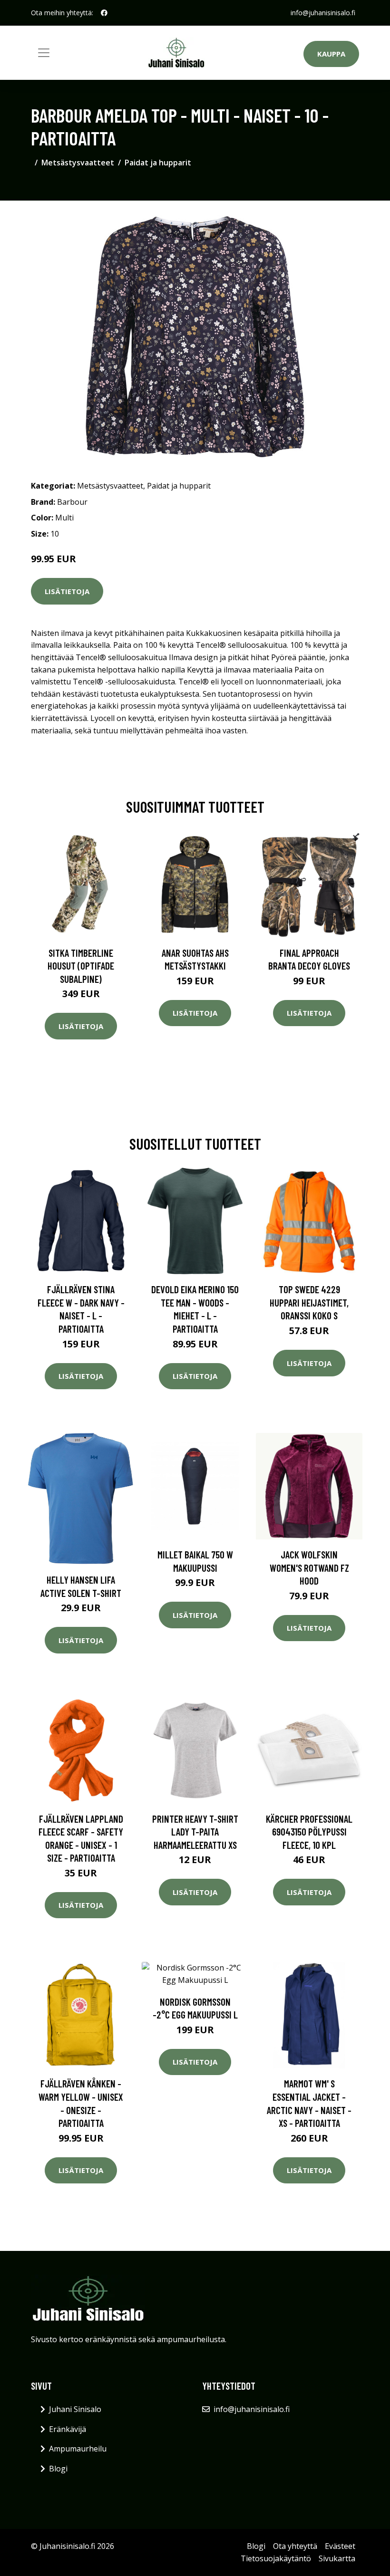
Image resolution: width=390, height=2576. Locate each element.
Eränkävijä (68, 2429)
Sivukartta (337, 2558)
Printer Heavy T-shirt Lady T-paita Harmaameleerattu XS (195, 1832)
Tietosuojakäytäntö (276, 2558)
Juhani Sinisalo (75, 2409)
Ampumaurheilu (78, 2449)
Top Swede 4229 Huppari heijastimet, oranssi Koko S (309, 1302)
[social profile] (104, 13)
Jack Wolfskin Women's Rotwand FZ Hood (309, 1567)
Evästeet (340, 2546)
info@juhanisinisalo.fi (323, 13)
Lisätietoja (67, 591)
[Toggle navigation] (44, 53)
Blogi (58, 2469)
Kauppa (331, 54)
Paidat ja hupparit (158, 163)
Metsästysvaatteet (78, 163)
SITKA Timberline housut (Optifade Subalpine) (81, 966)
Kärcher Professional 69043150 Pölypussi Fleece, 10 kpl (309, 1832)
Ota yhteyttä (295, 2546)
